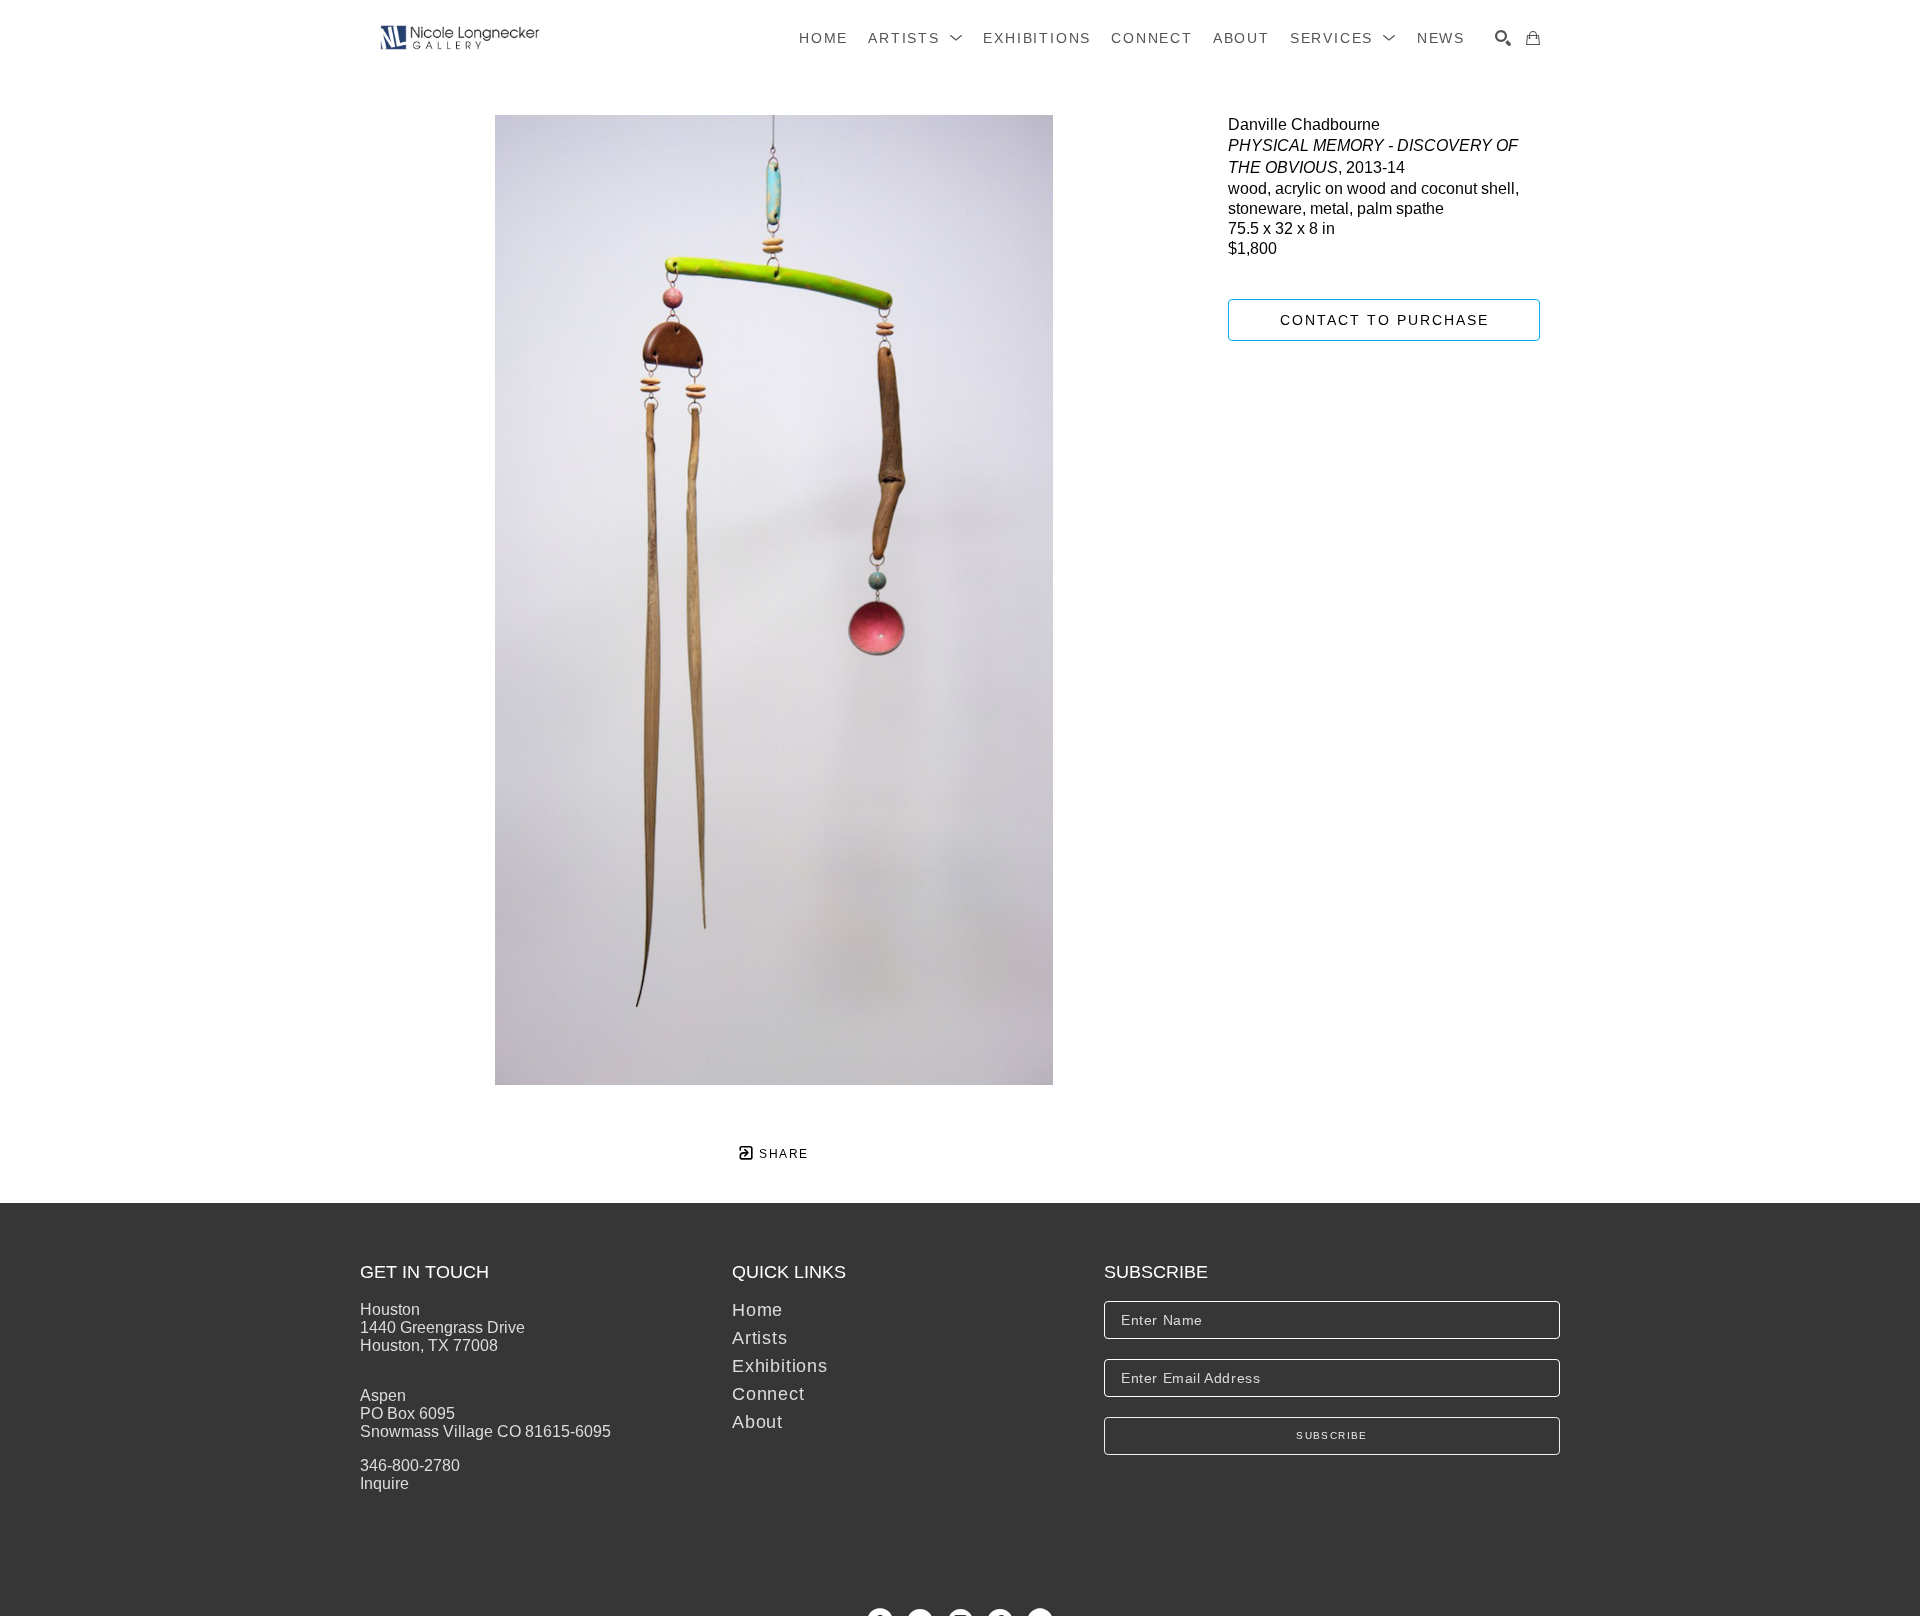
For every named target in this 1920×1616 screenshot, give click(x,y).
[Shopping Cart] (1533, 38)
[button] (915, 38)
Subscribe (1332, 1435)
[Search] (1503, 38)
